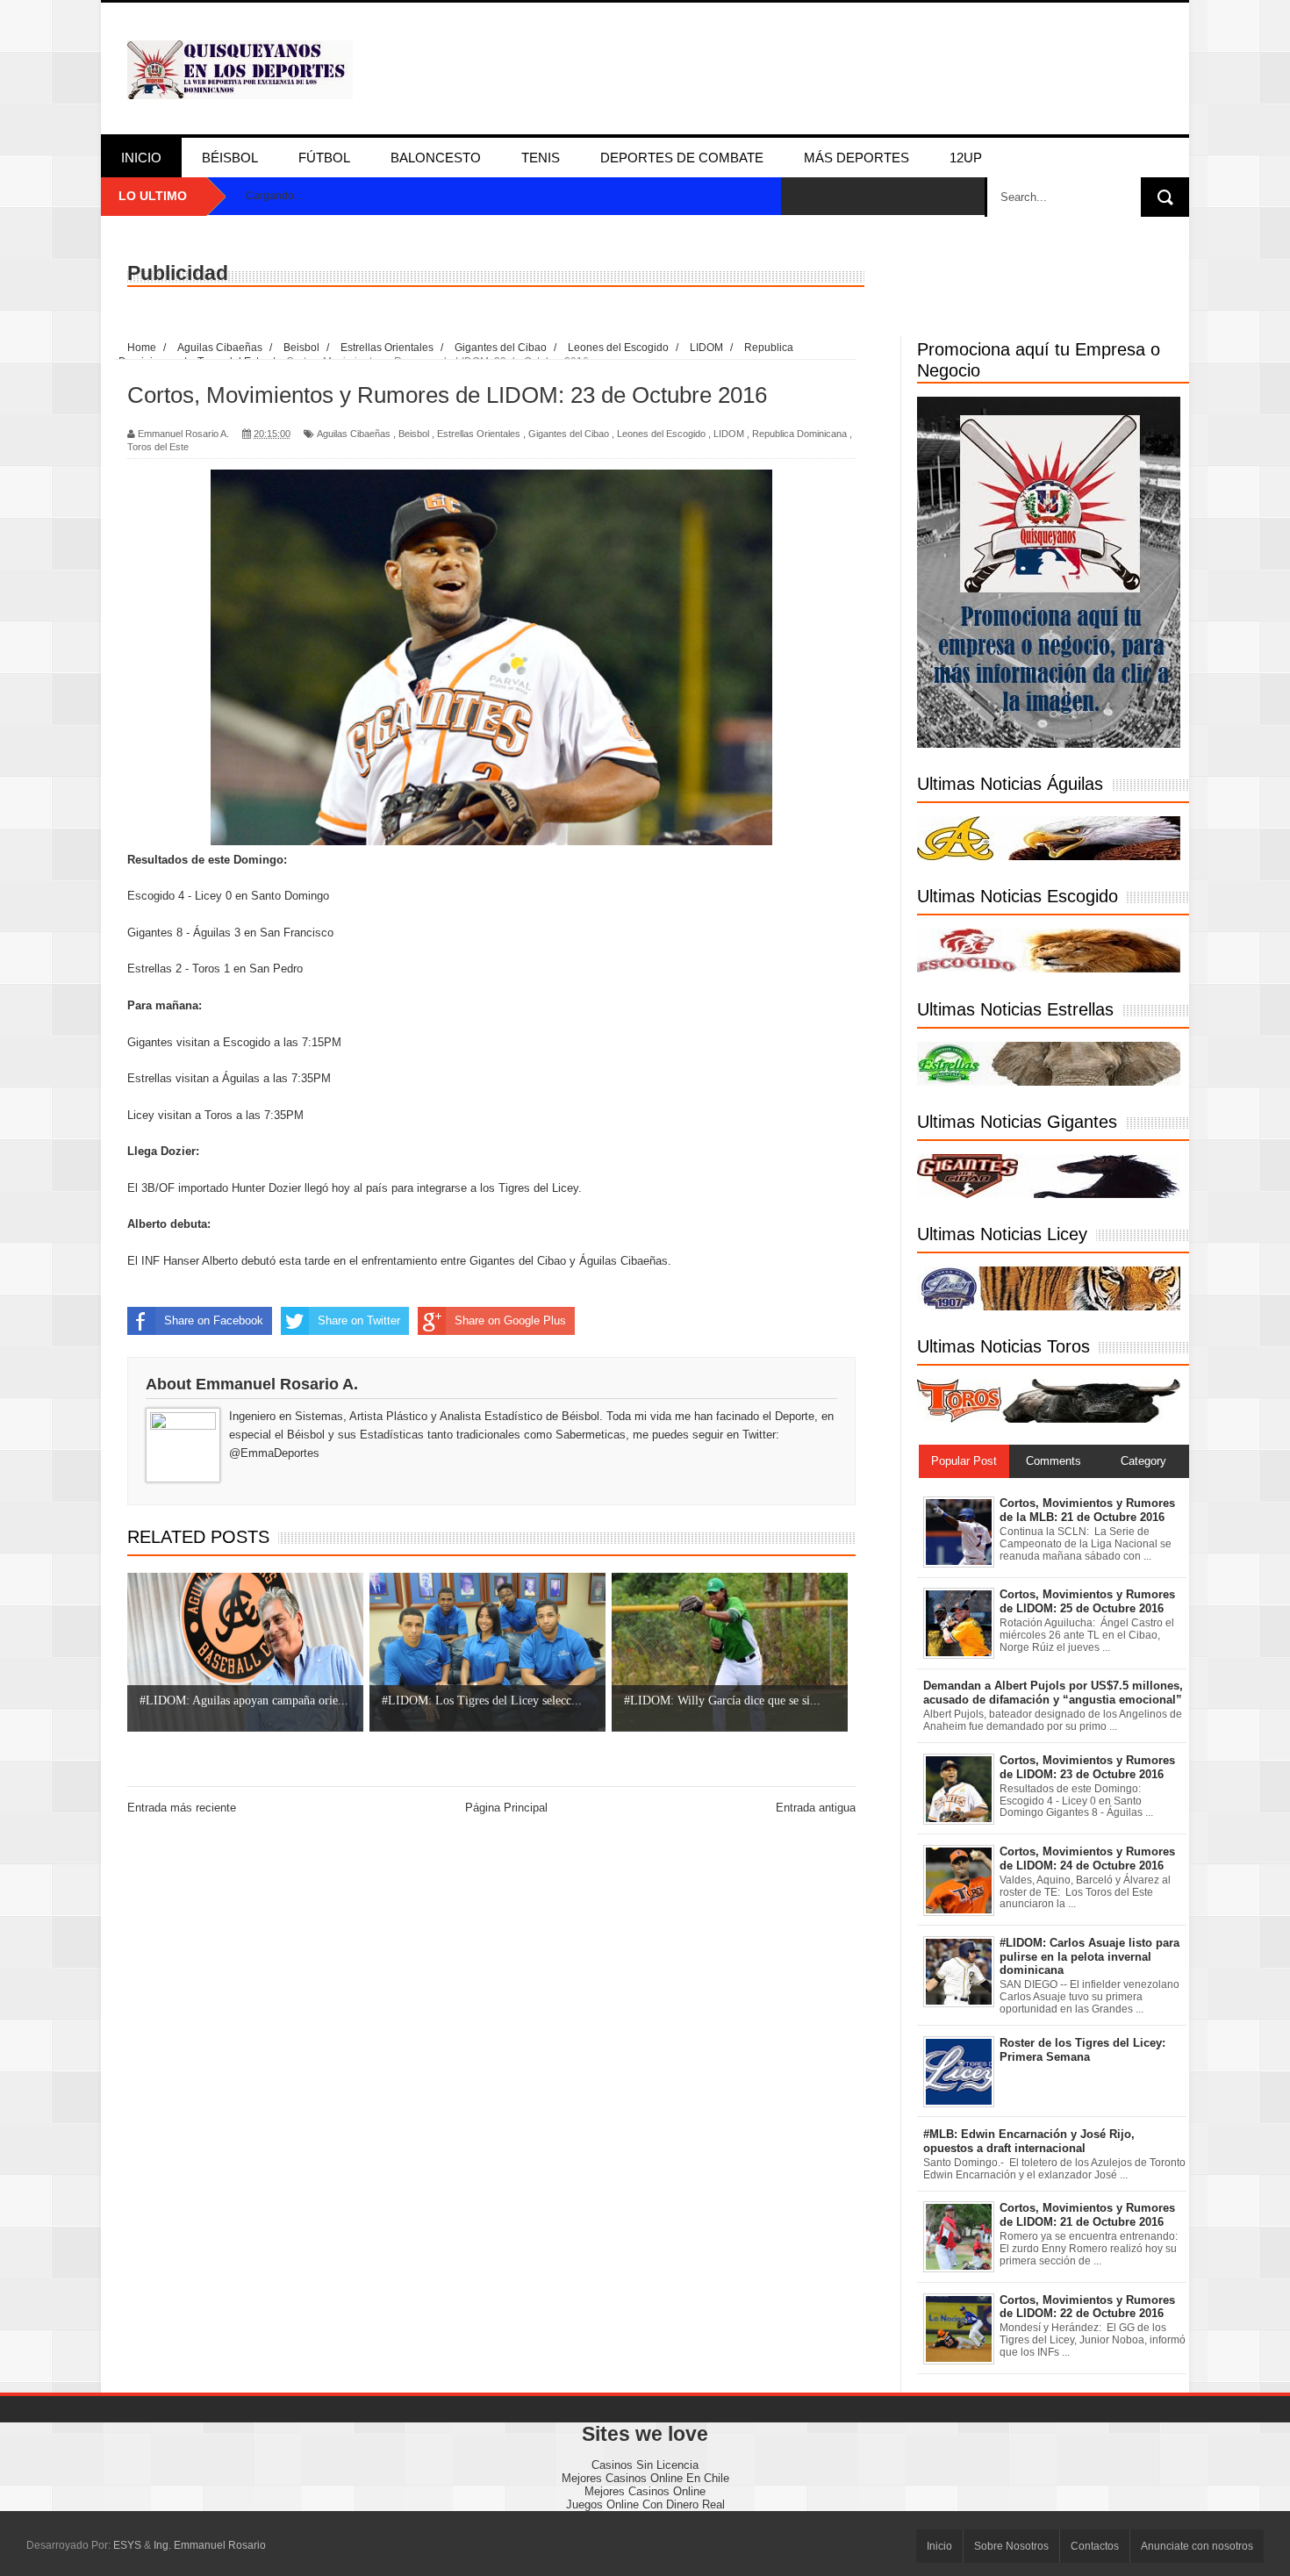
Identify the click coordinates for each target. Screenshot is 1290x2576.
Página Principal (506, 1808)
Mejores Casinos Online (645, 2491)
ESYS (127, 2545)
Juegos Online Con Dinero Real (645, 2504)
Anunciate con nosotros (1197, 2546)
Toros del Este (158, 447)
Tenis (541, 158)
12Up (966, 158)
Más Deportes (856, 158)
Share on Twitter (359, 1320)
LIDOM (729, 434)
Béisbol (230, 158)
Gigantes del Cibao (569, 434)
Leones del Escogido (661, 434)
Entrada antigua (816, 1808)
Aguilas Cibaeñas (354, 434)
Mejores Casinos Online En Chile (645, 2478)
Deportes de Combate (682, 158)
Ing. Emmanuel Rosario (210, 2545)
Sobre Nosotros (1011, 2546)
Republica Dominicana (799, 434)
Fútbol (324, 158)
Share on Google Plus (510, 1320)
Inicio (141, 158)
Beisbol (414, 434)
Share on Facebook (214, 1320)
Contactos (1095, 2546)
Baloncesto (436, 158)
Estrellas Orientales (479, 434)
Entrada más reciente (182, 1808)
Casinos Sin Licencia (645, 2465)
